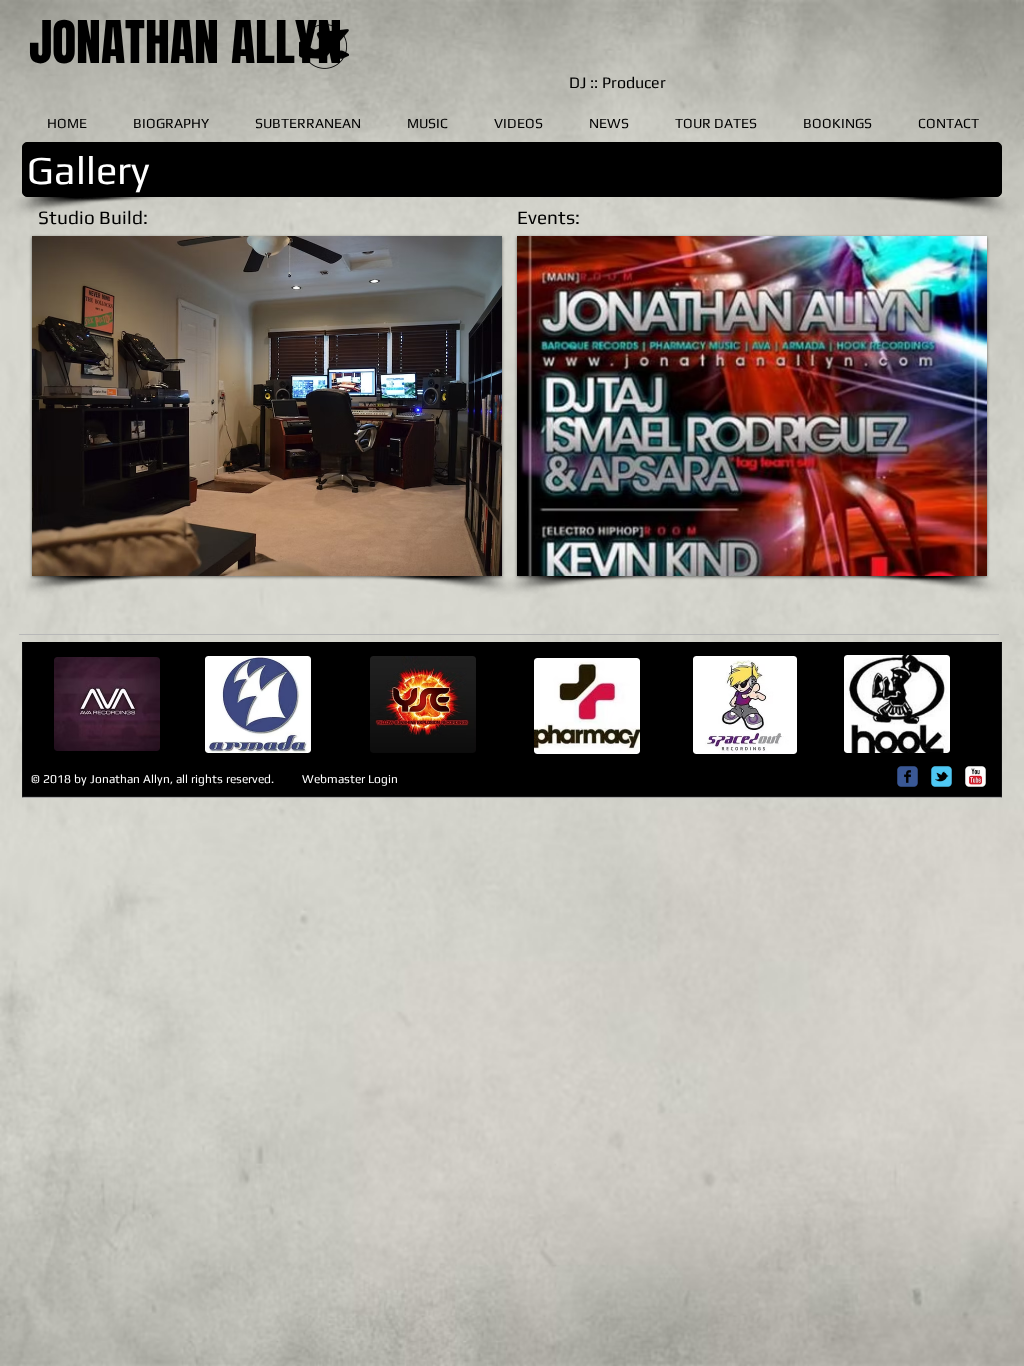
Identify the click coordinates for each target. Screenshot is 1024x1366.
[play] (453, 558)
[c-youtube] (975, 776)
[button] (267, 406)
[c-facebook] (907, 776)
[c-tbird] (941, 776)
